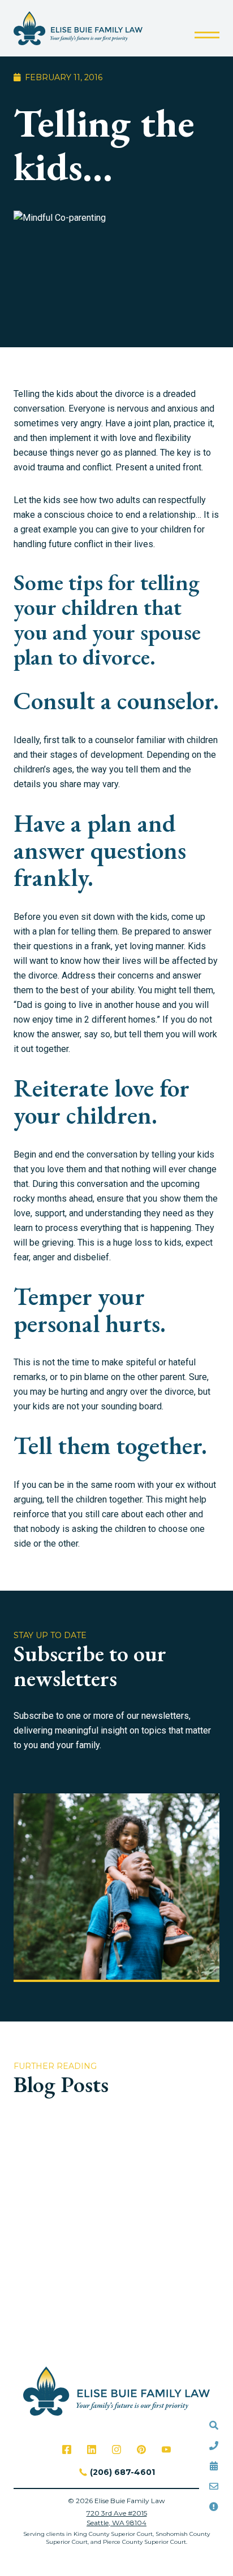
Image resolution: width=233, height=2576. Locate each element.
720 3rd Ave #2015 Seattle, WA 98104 (117, 2518)
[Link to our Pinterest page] (141, 2450)
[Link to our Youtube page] (166, 2450)
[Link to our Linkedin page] (92, 2450)
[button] (207, 35)
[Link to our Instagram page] (116, 2450)
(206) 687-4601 (122, 2472)
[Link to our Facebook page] (67, 2450)
